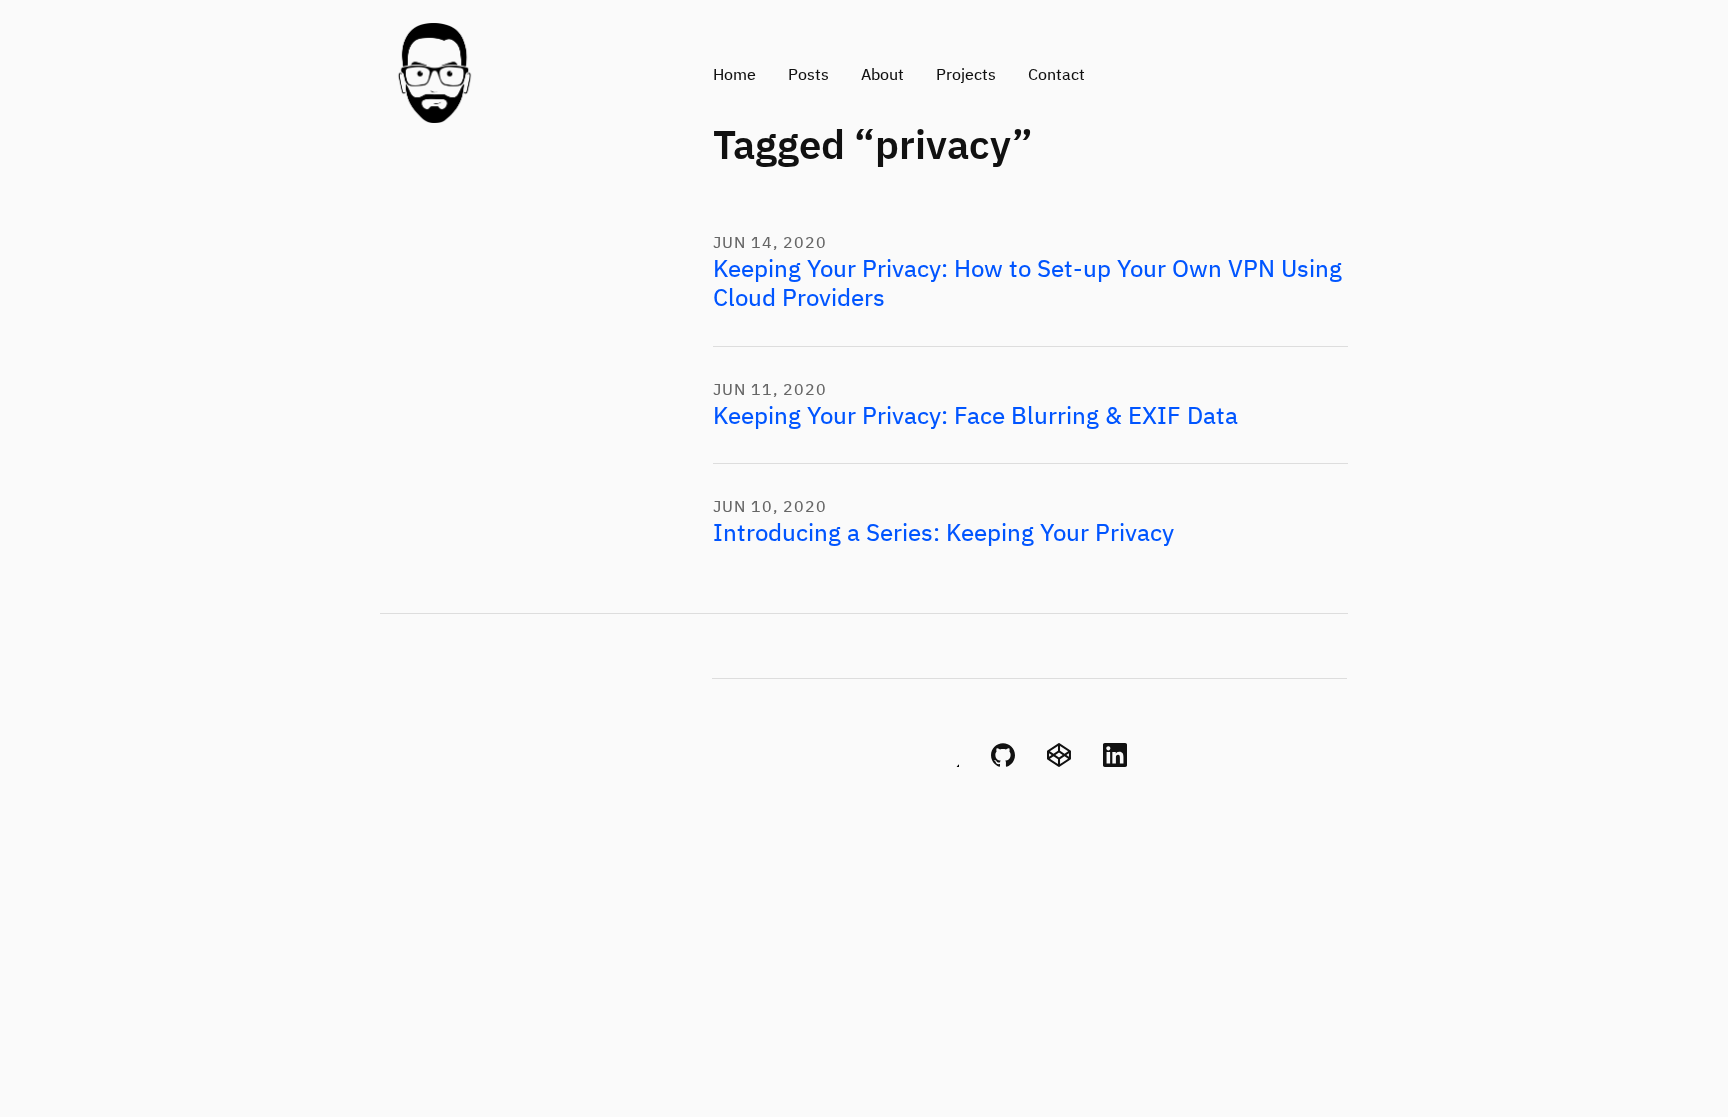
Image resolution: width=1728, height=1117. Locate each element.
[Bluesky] (947, 763)
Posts (808, 76)
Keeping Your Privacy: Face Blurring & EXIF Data (975, 417)
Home (734, 76)
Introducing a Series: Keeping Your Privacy (943, 534)
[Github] (1003, 763)
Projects (966, 76)
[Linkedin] (1115, 763)
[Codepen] (1059, 763)
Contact (1056, 76)
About (882, 76)
